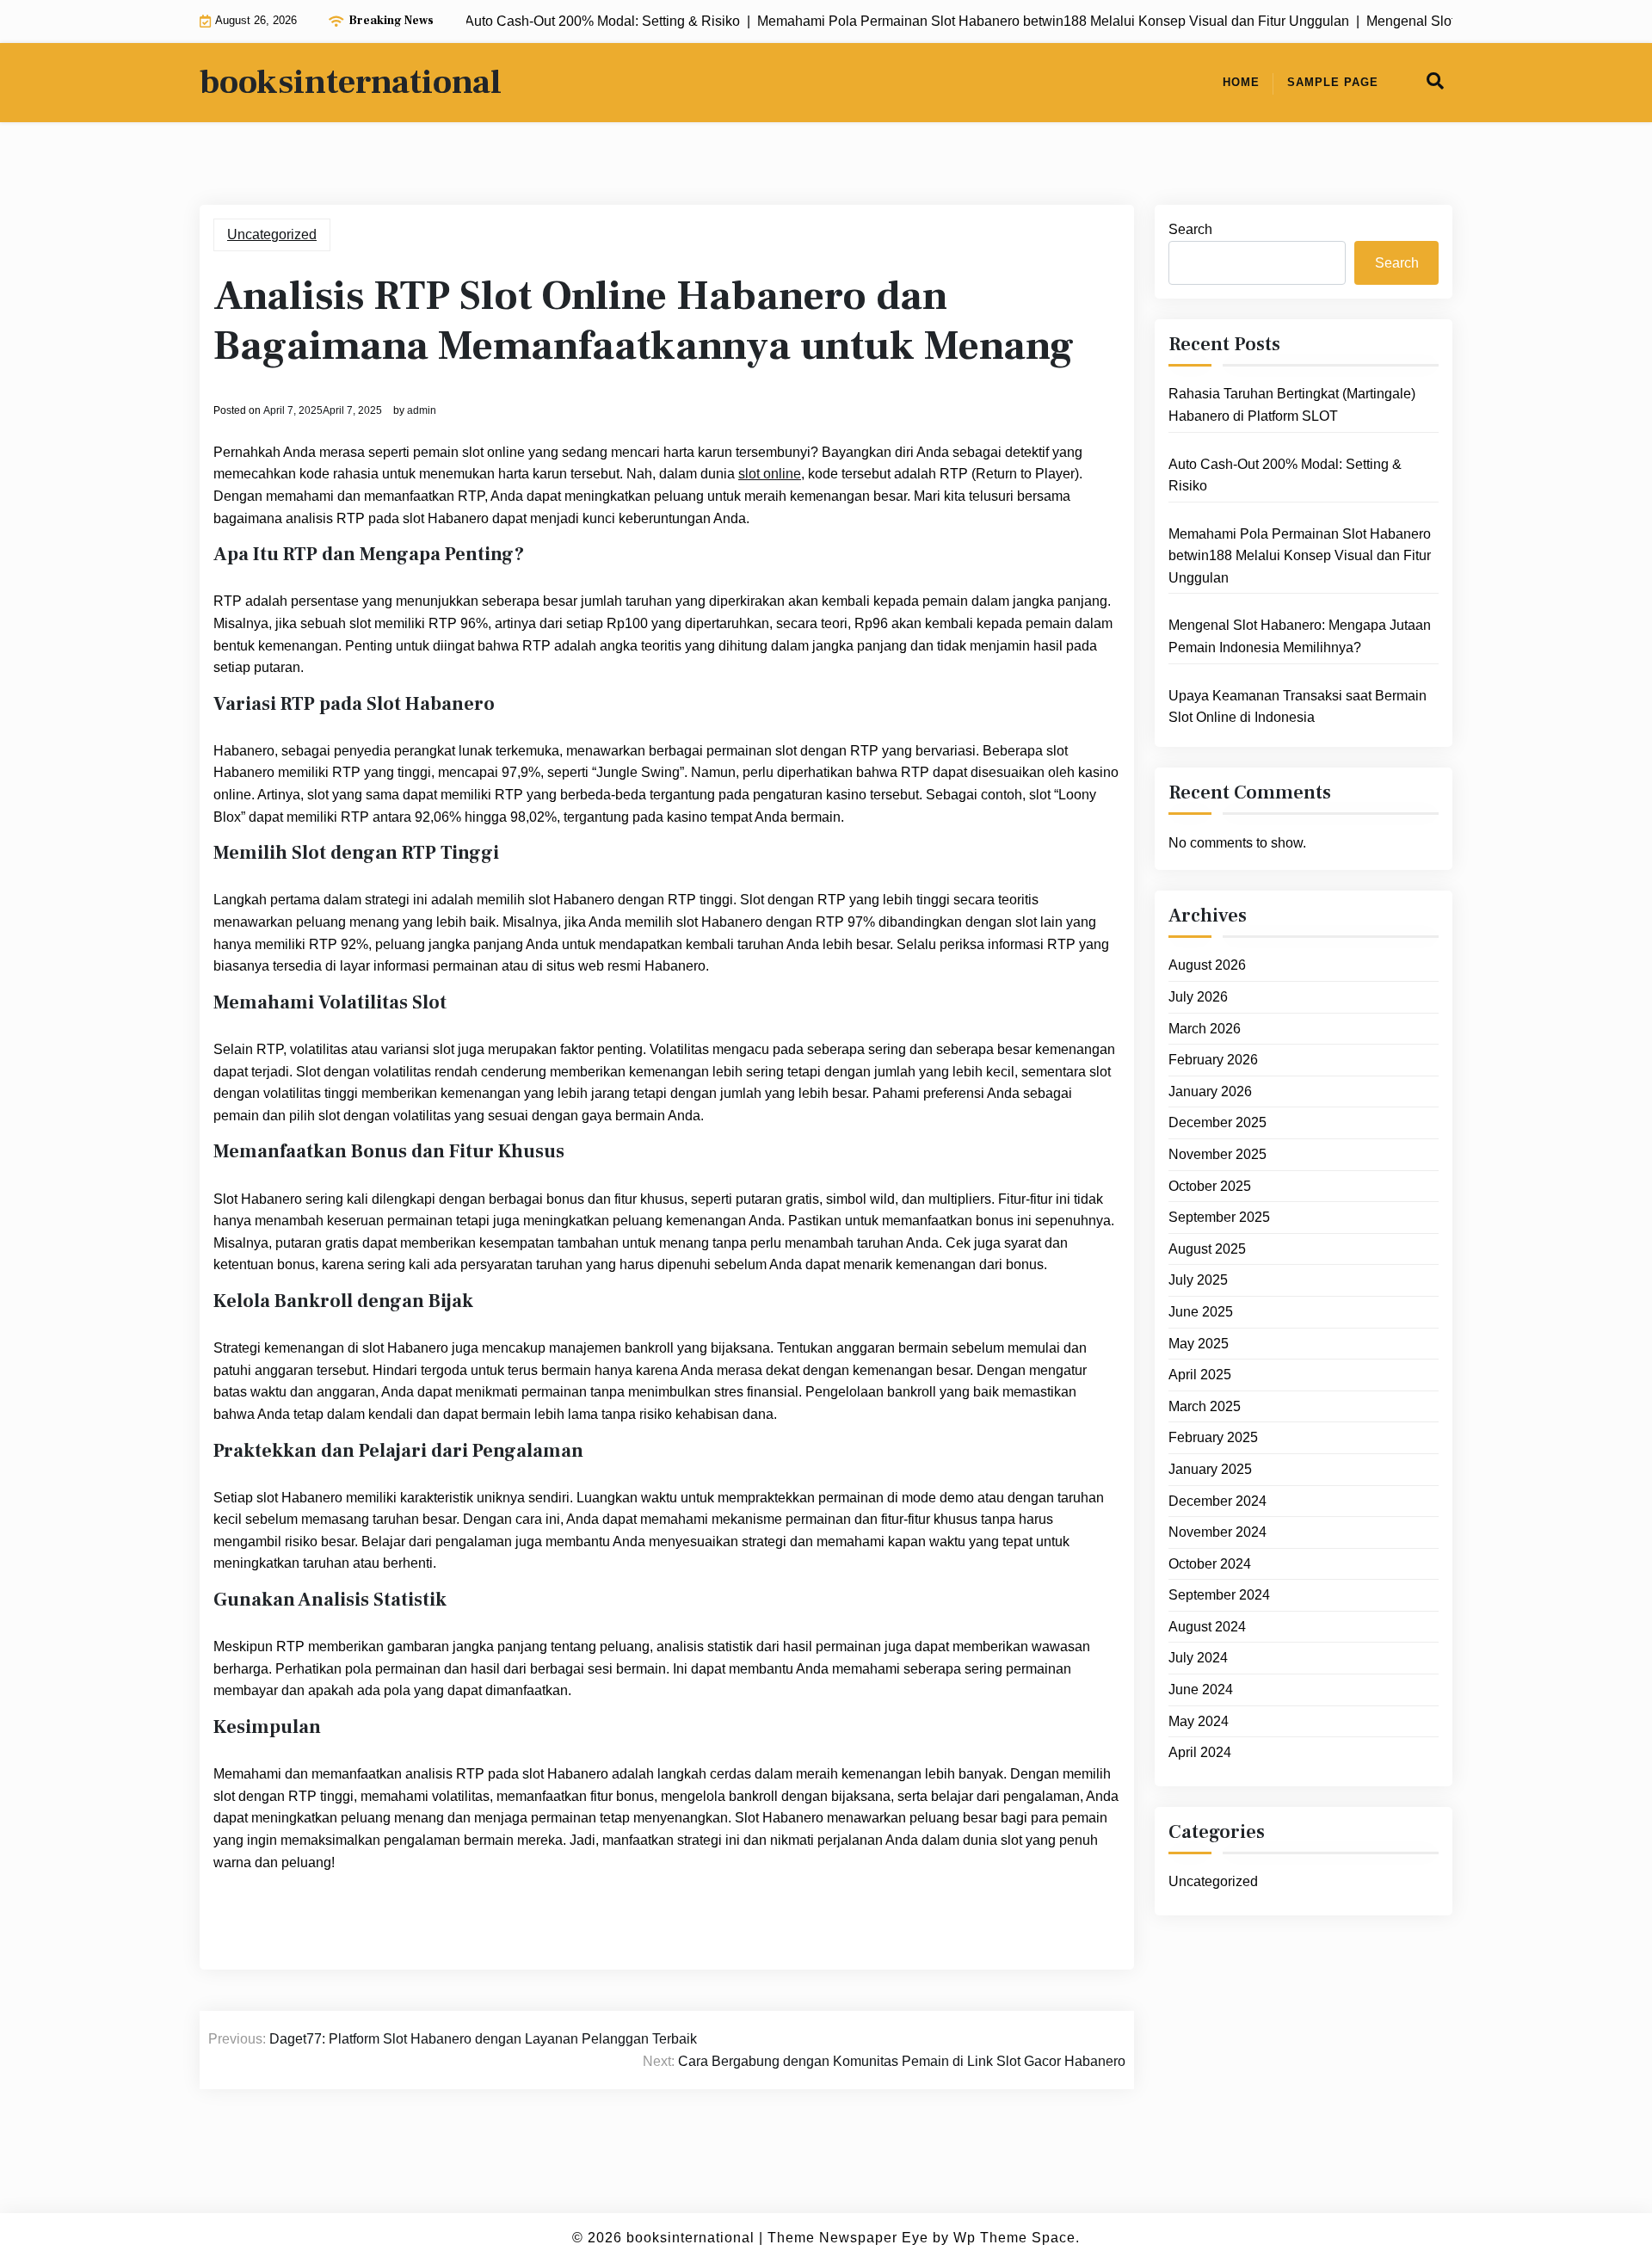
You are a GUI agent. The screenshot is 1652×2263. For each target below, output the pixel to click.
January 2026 (1210, 1091)
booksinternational (351, 83)
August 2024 (1207, 1627)
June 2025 (1201, 1312)
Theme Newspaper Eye (848, 2238)
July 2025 (1198, 1280)
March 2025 (1205, 1406)
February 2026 (1213, 1060)
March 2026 (1205, 1029)
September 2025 (1219, 1217)
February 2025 (1213, 1437)
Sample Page (1333, 82)
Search (1190, 229)
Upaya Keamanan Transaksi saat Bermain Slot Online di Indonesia (1298, 707)
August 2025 (1207, 1249)
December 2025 (1217, 1122)
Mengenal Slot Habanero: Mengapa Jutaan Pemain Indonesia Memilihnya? (1300, 636)
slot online (770, 474)
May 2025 (1199, 1344)
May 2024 (1199, 1721)
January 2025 (1210, 1469)
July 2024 (1198, 1658)
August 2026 (1207, 965)
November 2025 (1217, 1154)
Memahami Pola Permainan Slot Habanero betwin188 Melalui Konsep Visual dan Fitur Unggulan (1300, 556)
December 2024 (1217, 1501)
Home (1241, 82)
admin (422, 410)
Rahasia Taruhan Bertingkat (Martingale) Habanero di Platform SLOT (1292, 405)
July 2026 (1198, 997)
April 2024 (1200, 1752)
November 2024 (1217, 1532)
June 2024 (1201, 1690)
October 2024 (1210, 1564)
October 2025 (1210, 1186)
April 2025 (1200, 1375)
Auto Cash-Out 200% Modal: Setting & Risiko (1285, 475)
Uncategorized (272, 234)
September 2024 (1219, 1595)
